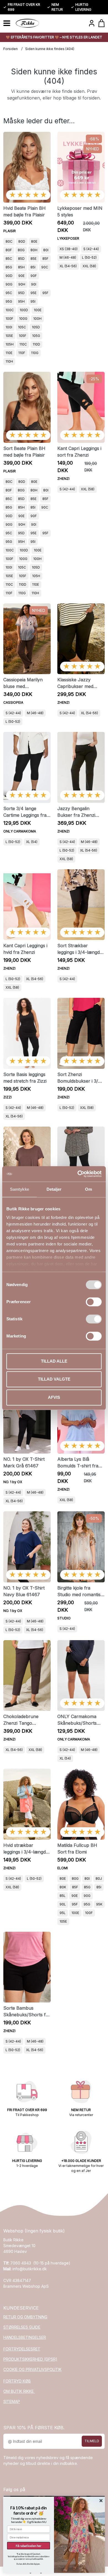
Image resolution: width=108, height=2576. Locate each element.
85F (45, 259)
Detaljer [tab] (54, 1189)
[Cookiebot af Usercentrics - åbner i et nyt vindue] (78, 1174)
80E (34, 241)
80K (63, 1887)
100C (10, 310)
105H (10, 344)
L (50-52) (89, 257)
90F (34, 276)
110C (23, 344)
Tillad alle (54, 1361)
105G (36, 336)
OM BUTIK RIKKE (19, 2391)
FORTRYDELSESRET (22, 2349)
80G (21, 250)
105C (22, 327)
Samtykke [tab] (20, 1189)
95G (9, 301)
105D (36, 327)
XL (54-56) (68, 266)
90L (63, 1904)
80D (22, 241)
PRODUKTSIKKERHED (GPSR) (30, 2359)
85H (21, 267)
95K (99, 1904)
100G (23, 319)
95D (21, 293)
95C (9, 293)
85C (9, 259)
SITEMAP (12, 2401)
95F (45, 293)
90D (9, 276)
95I (33, 301)
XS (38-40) (69, 249)
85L (63, 1896)
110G (35, 353)
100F (9, 319)
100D (24, 310)
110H (9, 361)
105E (9, 336)
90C (45, 267)
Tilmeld (92, 2441)
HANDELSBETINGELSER (25, 2337)
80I (46, 250)
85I (33, 267)
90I (34, 284)
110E (9, 353)
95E (34, 293)
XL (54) (32, 842)
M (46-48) (68, 257)
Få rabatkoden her (29, 2545)
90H (22, 284)
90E (21, 276)
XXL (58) (89, 266)
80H (34, 250)
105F (23, 336)
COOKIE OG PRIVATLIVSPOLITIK (32, 2369)
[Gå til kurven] (101, 23)
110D (36, 344)
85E (34, 259)
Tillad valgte (54, 1379)
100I (9, 327)
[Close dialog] (101, 2501)
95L (63, 1913)
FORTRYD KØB (17, 2381)
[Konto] (92, 23)
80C (9, 241)
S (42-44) (91, 249)
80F (9, 250)
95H (21, 301)
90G (9, 284)
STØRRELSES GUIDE (22, 2327)
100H (37, 319)
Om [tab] (88, 1189)
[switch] (94, 1302)
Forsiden (11, 49)
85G (9, 267)
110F (22, 353)
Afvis (54, 1397)
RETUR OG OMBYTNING (25, 2317)
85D (21, 259)
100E (38, 310)
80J (99, 1879)
